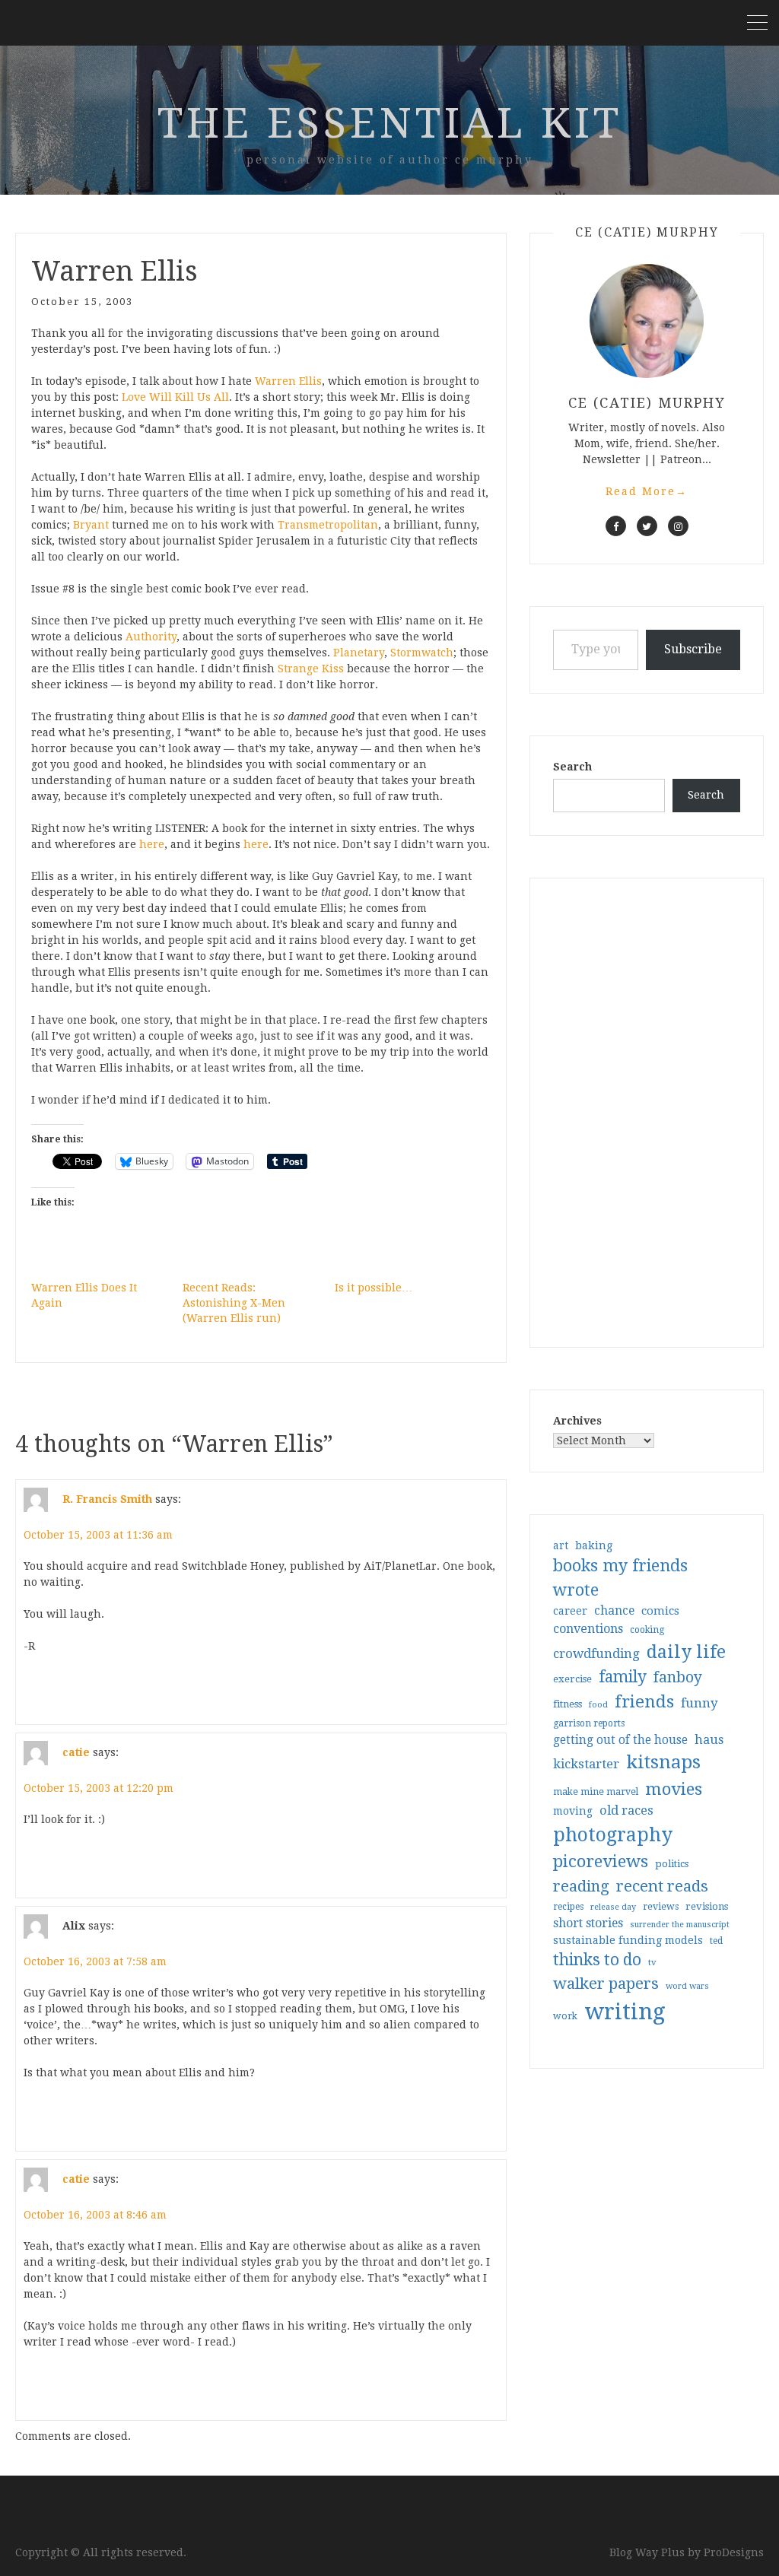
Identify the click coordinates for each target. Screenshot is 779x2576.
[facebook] (616, 526)
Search (572, 767)
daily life (686, 1652)
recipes (568, 1907)
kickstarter (586, 1764)
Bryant (91, 525)
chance (614, 1611)
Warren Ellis (288, 381)
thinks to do (597, 1960)
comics (660, 1611)
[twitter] (647, 526)
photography (613, 1835)
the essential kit (390, 123)
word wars (687, 1986)
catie (76, 1752)
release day (613, 1907)
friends (644, 1701)
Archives (577, 1421)
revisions (707, 1906)
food (598, 1705)
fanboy (678, 1677)
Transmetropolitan (328, 525)
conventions (588, 1629)
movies (674, 1789)
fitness (568, 1704)
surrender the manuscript (680, 1925)
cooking (647, 1630)
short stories (588, 1923)
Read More (647, 491)
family (623, 1677)
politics (672, 1864)
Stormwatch (422, 653)
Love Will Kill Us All (175, 397)
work (565, 2016)
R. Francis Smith (107, 1499)
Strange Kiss (311, 669)
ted (716, 1941)
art (561, 1545)
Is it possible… (374, 1288)
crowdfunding (596, 1653)
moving (573, 1811)
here (152, 844)
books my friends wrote (620, 1578)
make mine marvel (596, 1792)
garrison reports (589, 1723)
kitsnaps (663, 1762)
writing (625, 2012)
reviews (661, 1906)
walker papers (606, 1984)
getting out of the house (620, 1740)
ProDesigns (734, 2552)
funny (700, 1703)
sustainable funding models (628, 1940)
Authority (151, 637)
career (570, 1611)
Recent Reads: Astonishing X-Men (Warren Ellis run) (234, 1303)
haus (709, 1740)
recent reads (662, 1886)
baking (594, 1545)
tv (652, 1962)
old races (626, 1811)
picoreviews (601, 1861)
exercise (572, 1679)
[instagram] (678, 526)
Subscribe (693, 649)
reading (581, 1886)
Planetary (359, 653)
